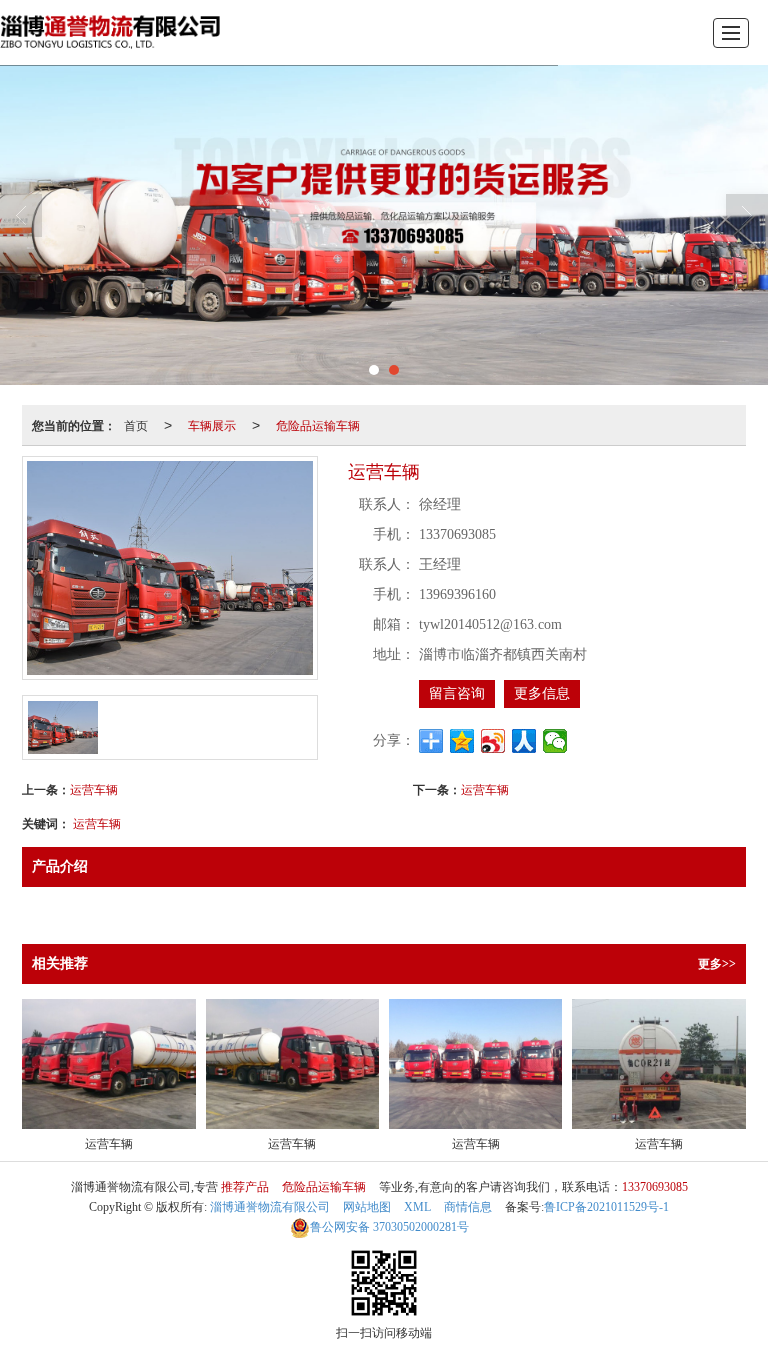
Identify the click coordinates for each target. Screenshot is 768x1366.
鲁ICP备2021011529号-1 (606, 1207)
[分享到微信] (555, 741)
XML (417, 1207)
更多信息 (542, 693)
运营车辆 (94, 788)
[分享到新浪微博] (493, 741)
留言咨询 (457, 693)
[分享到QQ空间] (462, 741)
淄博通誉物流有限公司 (270, 1207)
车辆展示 (212, 424)
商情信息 (468, 1207)
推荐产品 (245, 1187)
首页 (136, 424)
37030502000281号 (389, 1227)
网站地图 (367, 1207)
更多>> (717, 964)
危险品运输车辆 (318, 424)
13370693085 (655, 1187)
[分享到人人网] (524, 741)
